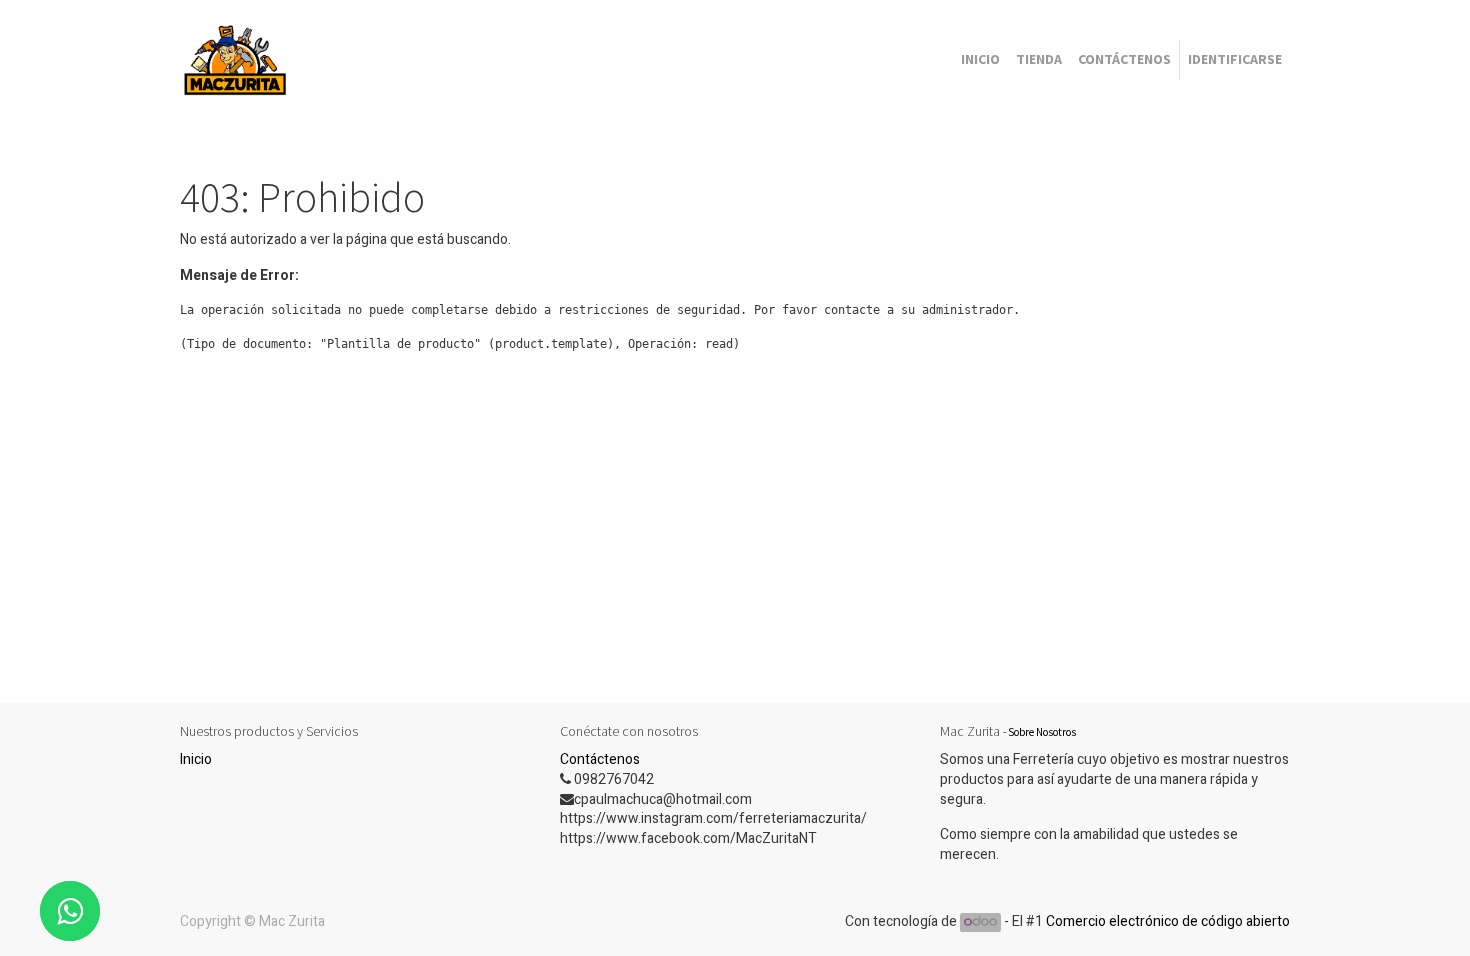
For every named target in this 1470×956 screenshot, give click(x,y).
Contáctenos (600, 759)
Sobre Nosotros (1042, 732)
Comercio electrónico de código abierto (1168, 921)
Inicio (196, 759)
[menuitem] (980, 60)
